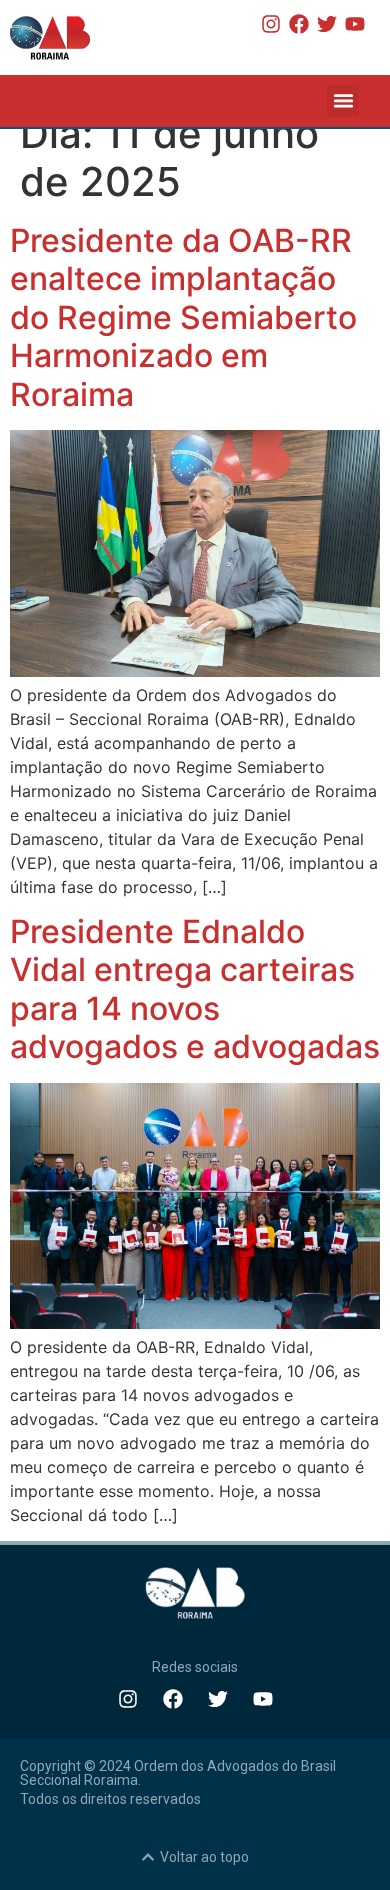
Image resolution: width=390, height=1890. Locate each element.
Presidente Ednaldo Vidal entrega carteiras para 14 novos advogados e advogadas (195, 989)
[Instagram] (271, 24)
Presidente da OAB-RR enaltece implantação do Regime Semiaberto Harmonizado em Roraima (183, 317)
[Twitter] (327, 24)
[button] (343, 101)
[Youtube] (355, 24)
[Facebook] (299, 24)
